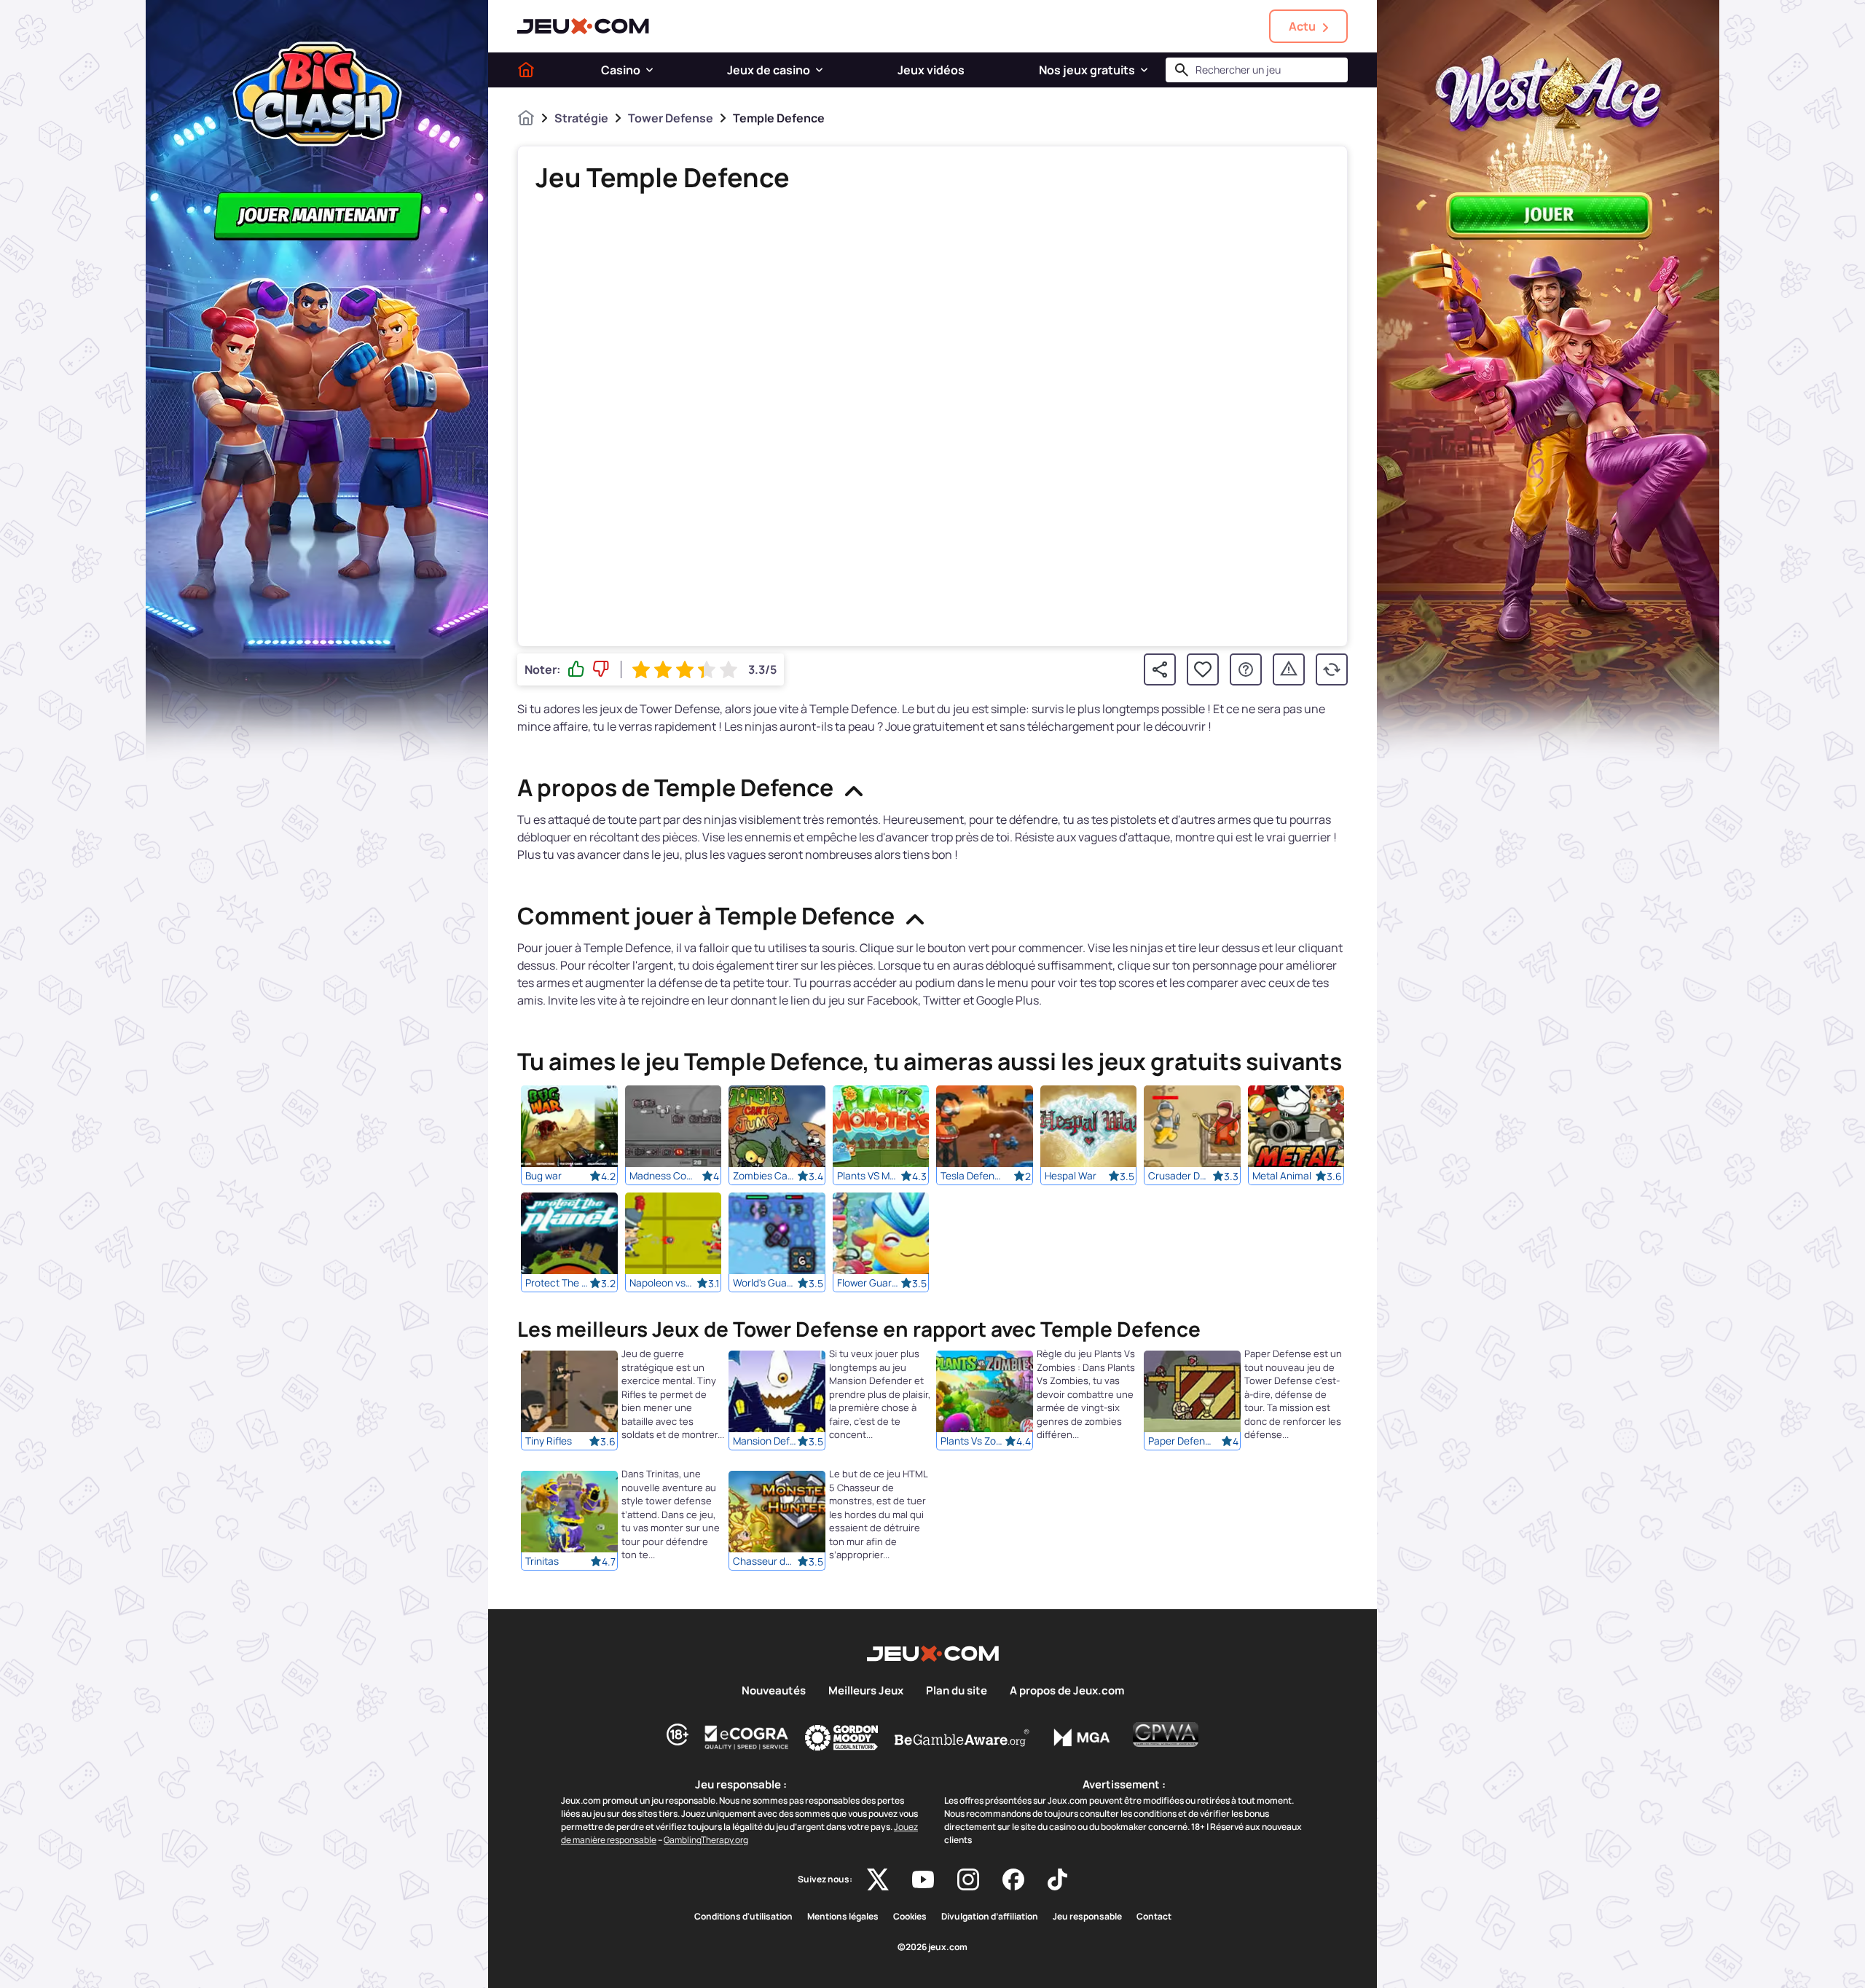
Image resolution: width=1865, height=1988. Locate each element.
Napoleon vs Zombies (661, 1283)
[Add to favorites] (1203, 669)
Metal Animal (1282, 1176)
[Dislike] (601, 669)
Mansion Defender (765, 1442)
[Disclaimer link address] (747, 1737)
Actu (1302, 26)
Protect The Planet (557, 1283)
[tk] (1057, 1879)
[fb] (1013, 1879)
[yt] (923, 1879)
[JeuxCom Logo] (583, 26)
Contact (1154, 1917)
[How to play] (1246, 669)
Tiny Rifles (549, 1442)
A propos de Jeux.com (1067, 1691)
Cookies (910, 1917)
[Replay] (1332, 669)
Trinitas (542, 1562)
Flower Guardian (869, 1283)
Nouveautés (774, 1691)
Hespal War (1071, 1176)
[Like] (576, 669)
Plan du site (957, 1691)
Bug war (543, 1176)
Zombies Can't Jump (765, 1176)
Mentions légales (843, 1917)
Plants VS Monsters (869, 1176)
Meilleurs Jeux (866, 1691)
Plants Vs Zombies (973, 1442)
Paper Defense (1180, 1442)
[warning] (1289, 669)
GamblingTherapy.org (706, 1840)
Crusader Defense (1180, 1176)
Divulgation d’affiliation (990, 1917)
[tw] (878, 1879)
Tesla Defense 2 (973, 1176)
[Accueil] (526, 70)
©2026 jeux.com (932, 1947)
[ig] (968, 1879)
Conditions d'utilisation (743, 1917)
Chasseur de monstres (765, 1562)
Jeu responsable (1087, 1917)
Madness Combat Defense (661, 1176)
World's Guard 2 (765, 1283)
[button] (649, 70)
